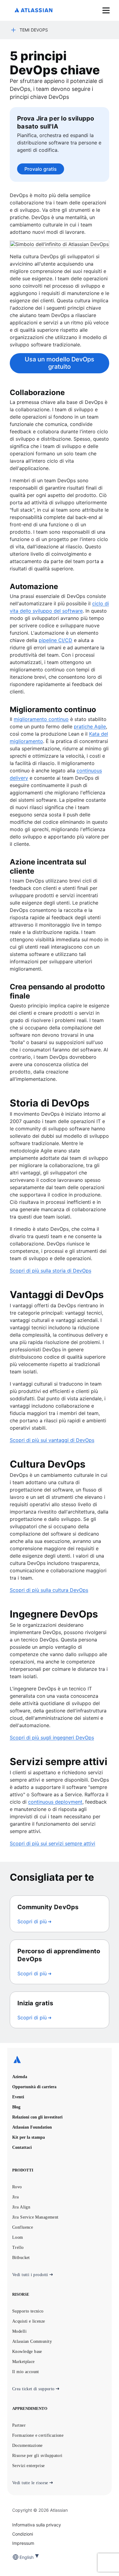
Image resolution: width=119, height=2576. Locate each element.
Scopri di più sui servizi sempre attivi (52, 1843)
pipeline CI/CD (56, 640)
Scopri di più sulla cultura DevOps (49, 1590)
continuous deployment (55, 1802)
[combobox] (20, 2557)
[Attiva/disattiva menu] (106, 10)
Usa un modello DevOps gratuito (60, 363)
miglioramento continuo (41, 719)
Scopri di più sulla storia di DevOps (50, 1271)
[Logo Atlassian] (34, 11)
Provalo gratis (41, 169)
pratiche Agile (90, 726)
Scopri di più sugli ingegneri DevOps (52, 1738)
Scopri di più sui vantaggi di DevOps (52, 1440)
